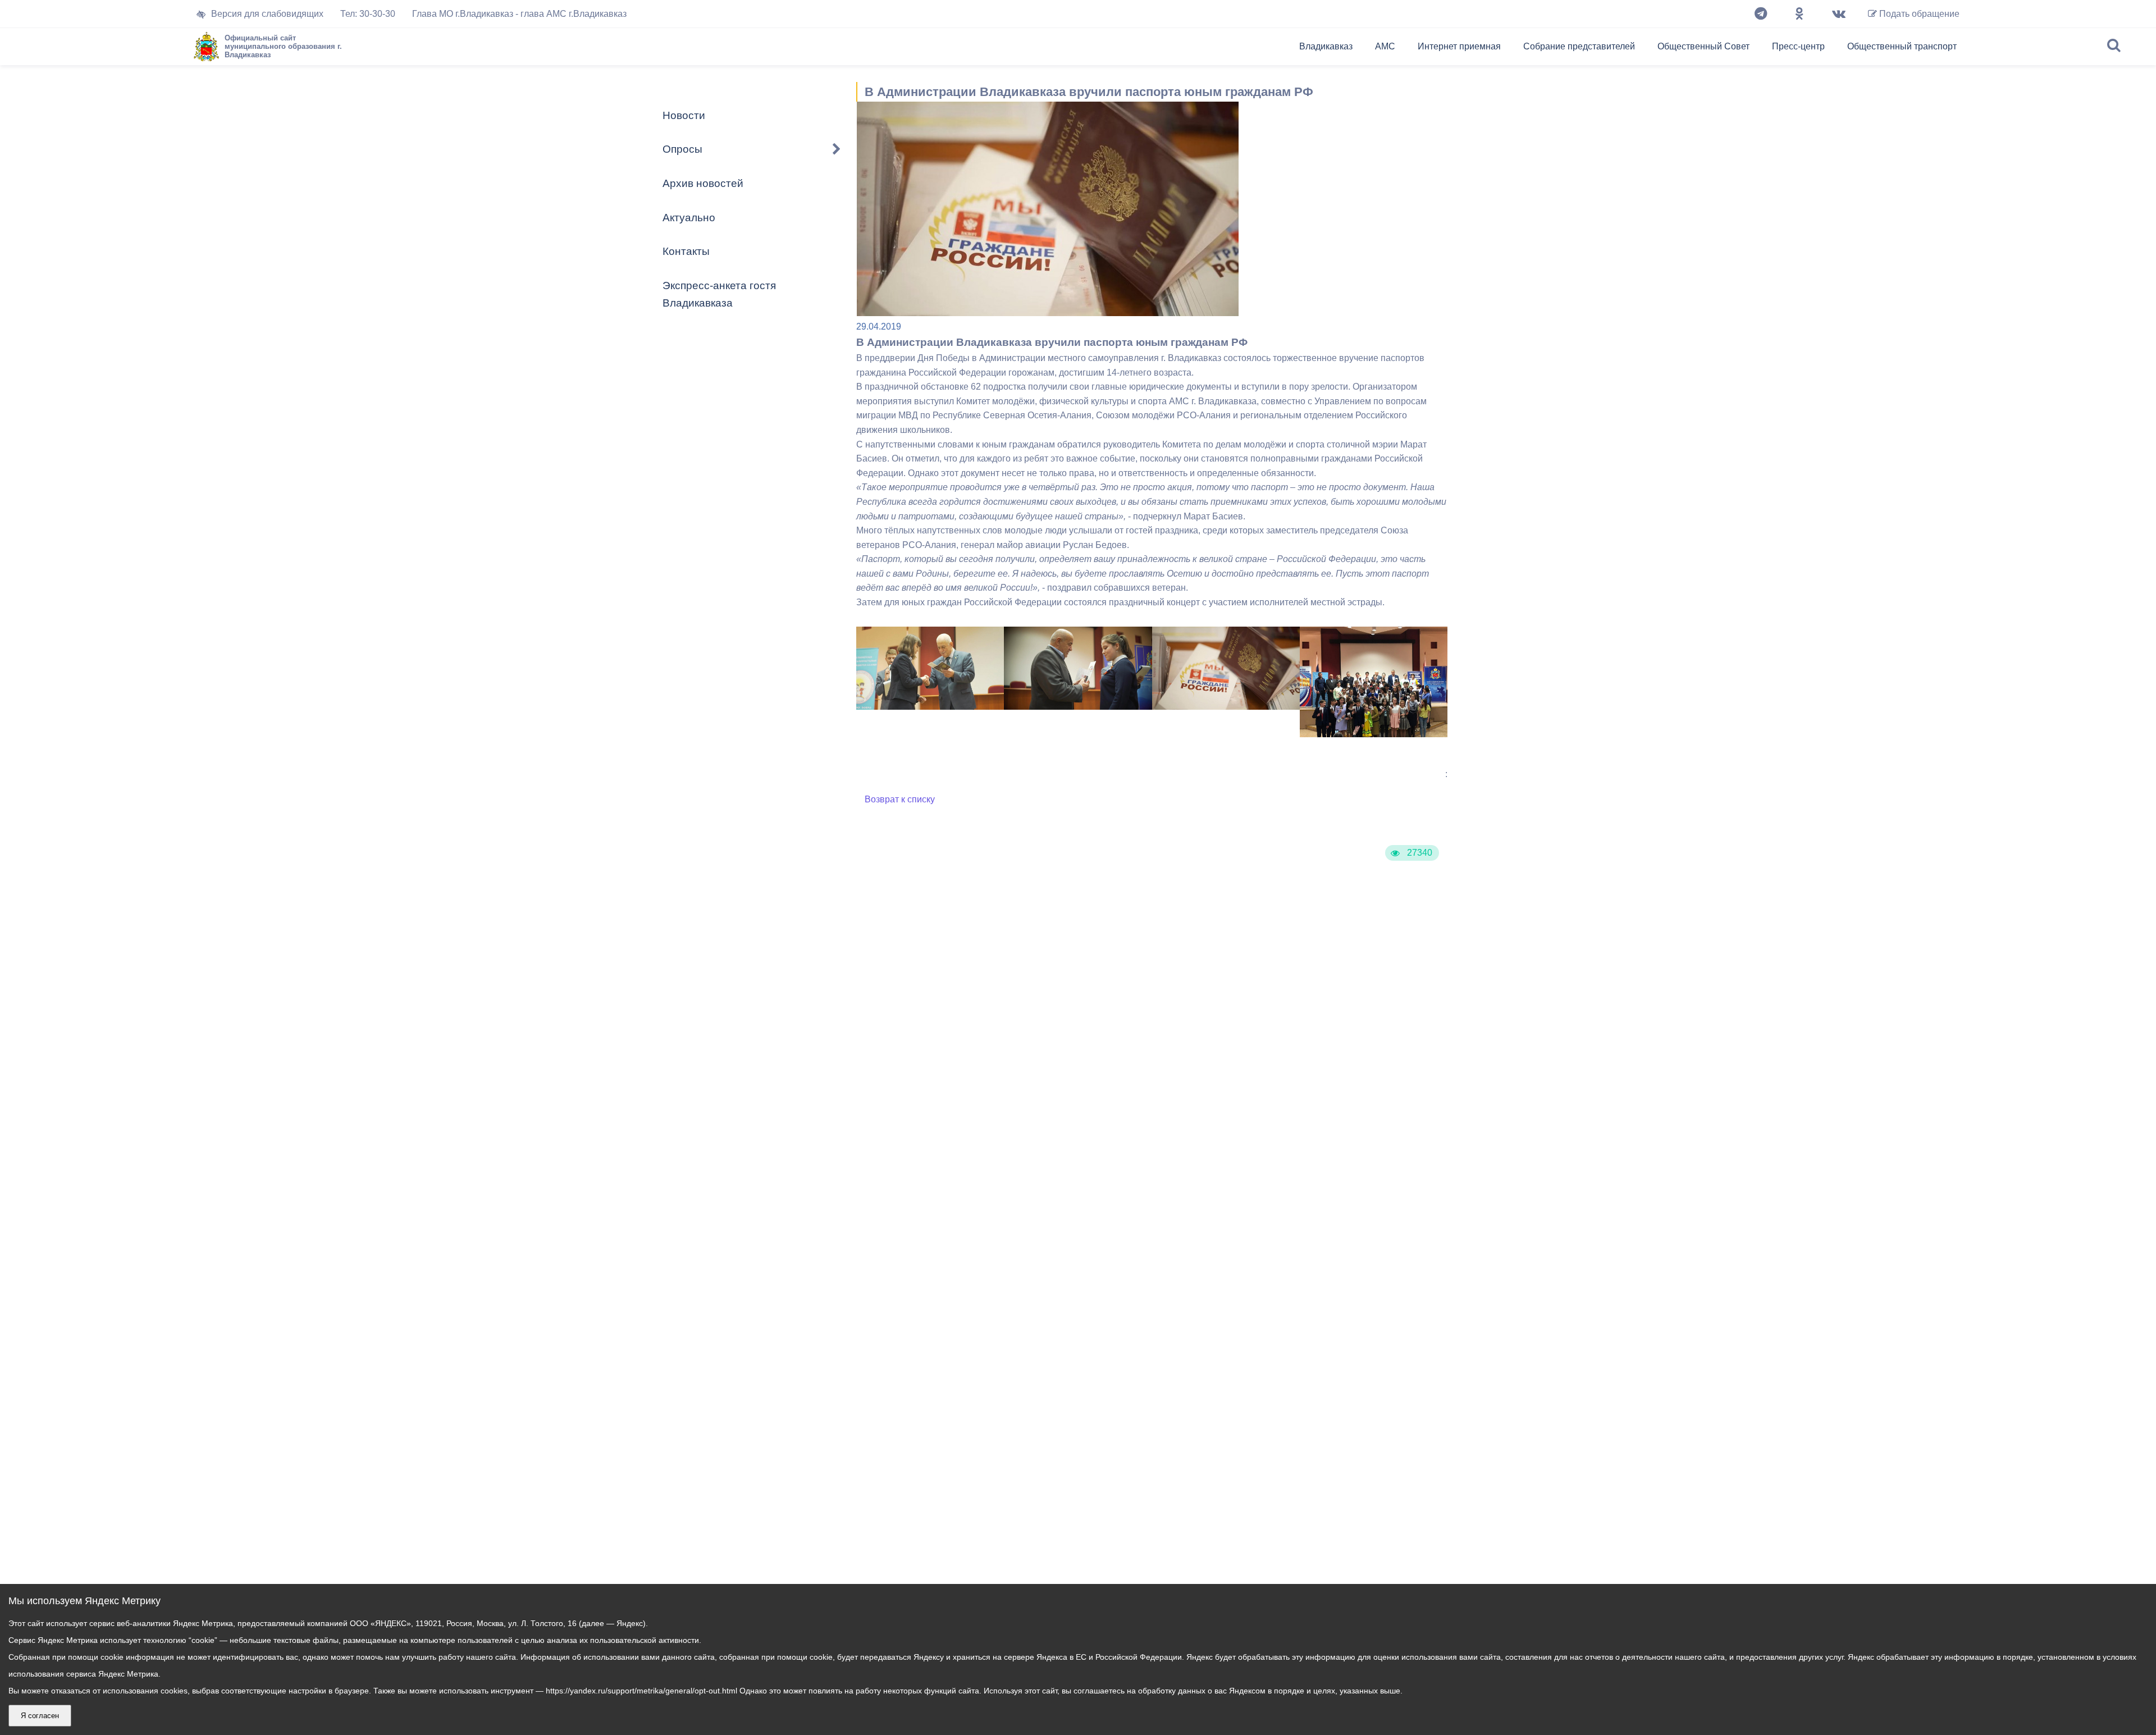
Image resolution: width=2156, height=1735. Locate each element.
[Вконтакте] (1839, 14)
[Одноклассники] (1799, 14)
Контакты (686, 251)
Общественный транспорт (1902, 46)
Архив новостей (703, 183)
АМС (1385, 46)
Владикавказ (1326, 46)
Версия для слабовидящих (267, 14)
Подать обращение (1918, 14)
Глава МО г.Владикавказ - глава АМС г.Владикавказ (519, 14)
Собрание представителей (1579, 46)
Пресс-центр (1798, 46)
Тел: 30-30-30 (368, 14)
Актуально (689, 218)
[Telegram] (1761, 14)
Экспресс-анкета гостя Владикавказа (719, 294)
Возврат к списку (900, 799)
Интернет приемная (1459, 46)
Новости (684, 115)
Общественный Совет (1703, 46)
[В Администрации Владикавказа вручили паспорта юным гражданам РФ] (930, 707)
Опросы (682, 149)
